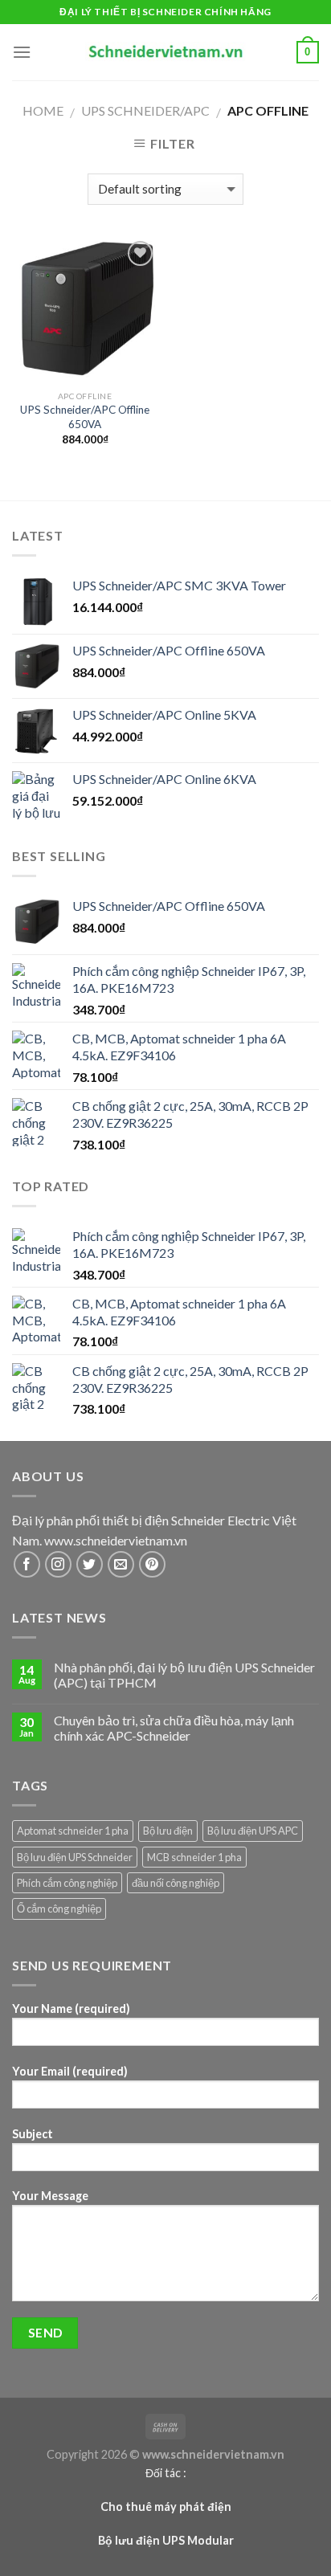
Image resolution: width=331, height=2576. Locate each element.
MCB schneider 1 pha (194, 1857)
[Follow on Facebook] (27, 1564)
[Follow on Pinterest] (152, 1564)
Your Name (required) (71, 2009)
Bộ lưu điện (168, 1831)
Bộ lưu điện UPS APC (253, 1831)
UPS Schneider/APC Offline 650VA (85, 417)
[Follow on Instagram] (58, 1564)
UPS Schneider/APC (145, 110)
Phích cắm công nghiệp (67, 1883)
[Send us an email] (121, 1564)
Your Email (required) (70, 2071)
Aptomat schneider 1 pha (73, 1831)
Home (43, 110)
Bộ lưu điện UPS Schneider (75, 1857)
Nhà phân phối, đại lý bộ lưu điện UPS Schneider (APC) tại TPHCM (184, 1675)
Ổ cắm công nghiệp (59, 1909)
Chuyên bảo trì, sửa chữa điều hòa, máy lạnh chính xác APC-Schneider (174, 1728)
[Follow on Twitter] (90, 1564)
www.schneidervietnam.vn (116, 1540)
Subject (33, 2134)
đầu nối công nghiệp (176, 1883)
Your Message (50, 2196)
